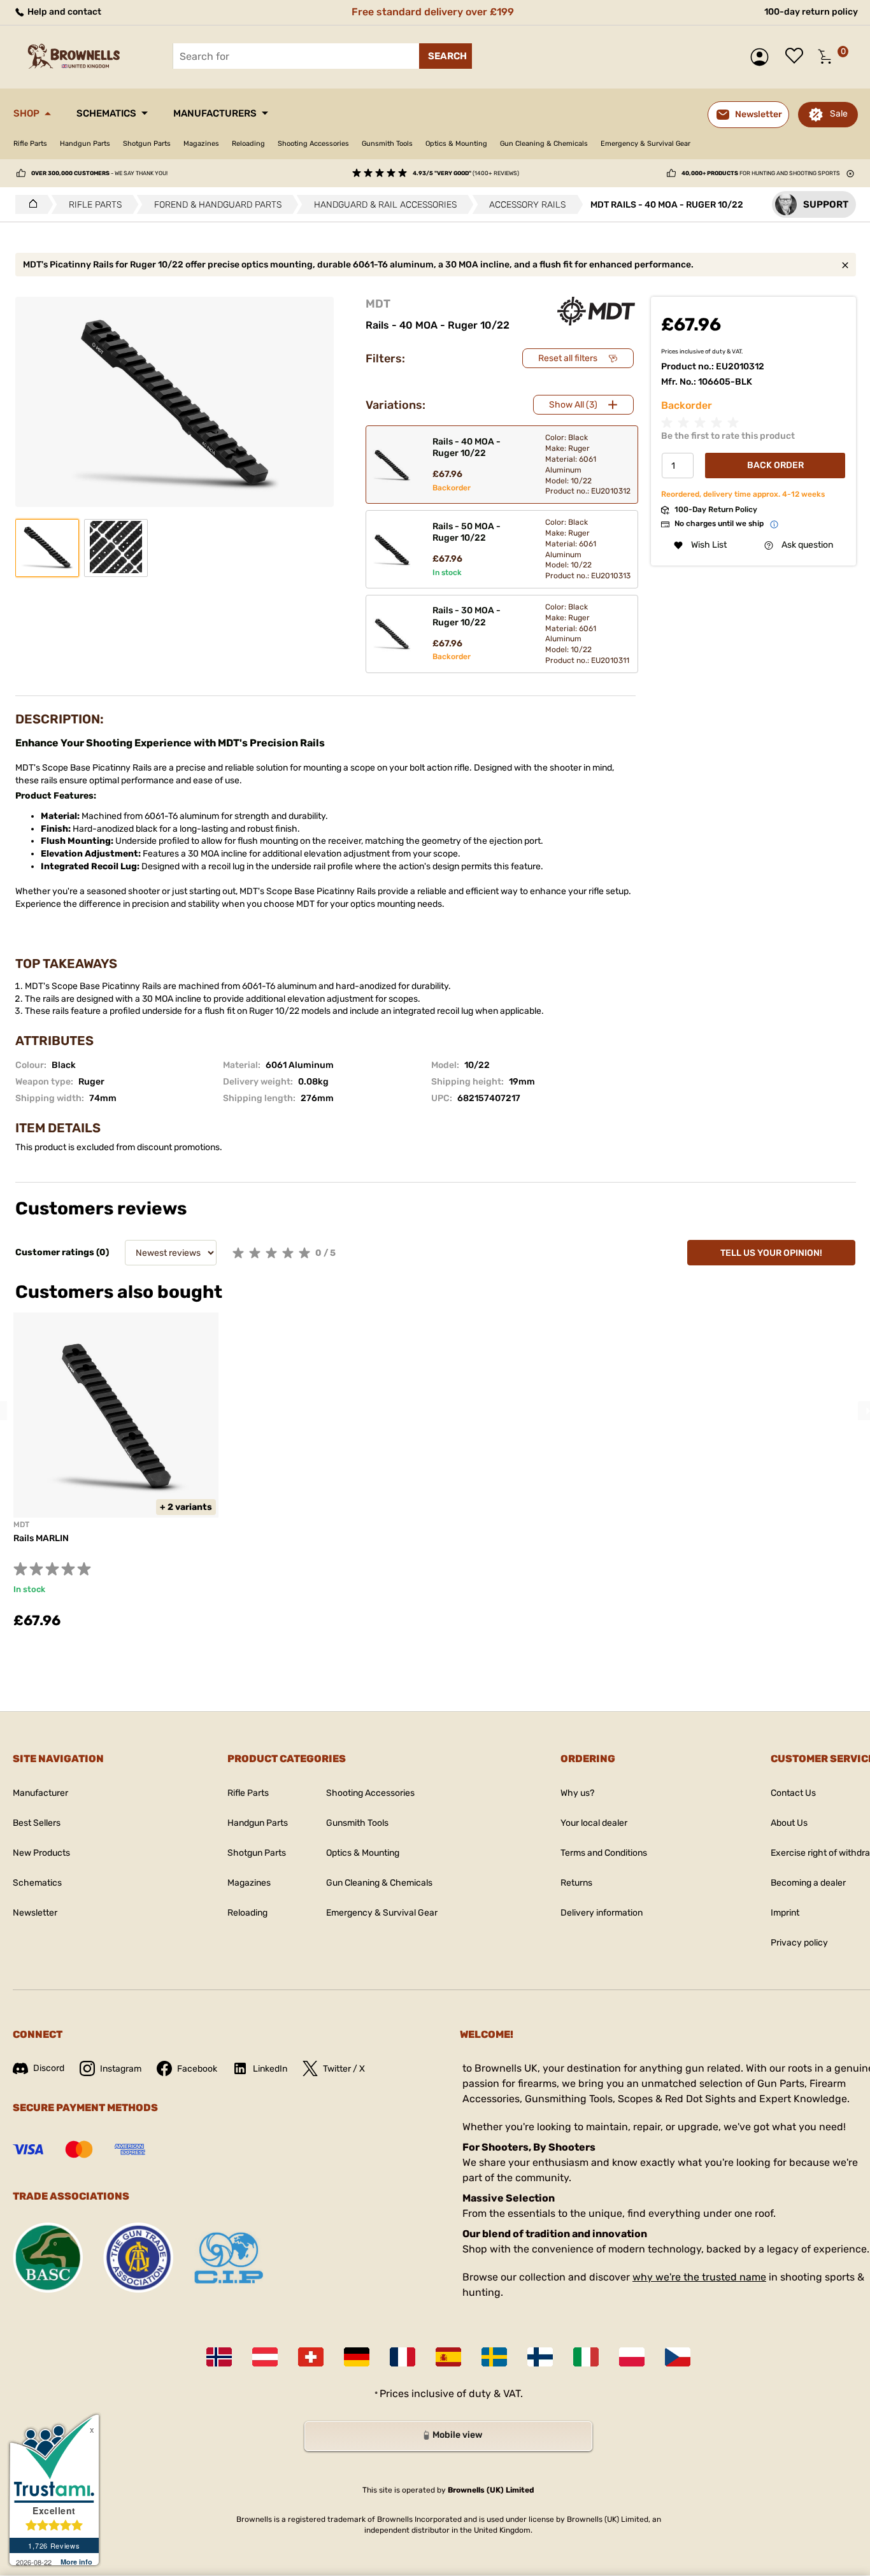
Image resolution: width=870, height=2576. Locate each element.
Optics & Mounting (456, 144)
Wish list (797, 57)
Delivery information (602, 1913)
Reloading (248, 144)
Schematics (106, 113)
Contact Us (793, 1793)
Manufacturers (215, 113)
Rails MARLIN (41, 1538)
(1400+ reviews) (466, 173)
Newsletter (35, 1913)
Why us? (577, 1793)
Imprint (785, 1913)
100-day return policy (811, 12)
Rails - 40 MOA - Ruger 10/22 (467, 447)
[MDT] (596, 311)
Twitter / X (344, 2069)
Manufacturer (40, 1793)
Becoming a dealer (808, 1883)
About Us (789, 1823)
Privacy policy (799, 1943)
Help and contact (63, 12)
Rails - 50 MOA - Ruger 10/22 (467, 532)
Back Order (775, 466)
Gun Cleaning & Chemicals (544, 144)
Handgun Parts (85, 144)
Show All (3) (573, 405)
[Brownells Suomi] (540, 2357)
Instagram (121, 2069)
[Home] (30, 204)
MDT (378, 304)
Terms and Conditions (604, 1853)
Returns (576, 1883)
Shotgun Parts (147, 144)
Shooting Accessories (313, 144)
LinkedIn (270, 2069)
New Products (41, 1853)
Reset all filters (568, 358)
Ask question (807, 545)
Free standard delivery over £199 (433, 12)
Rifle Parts (30, 144)
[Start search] (446, 56)
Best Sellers (37, 1823)
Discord (49, 2068)
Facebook (197, 2069)
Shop (26, 113)
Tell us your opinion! (771, 1253)
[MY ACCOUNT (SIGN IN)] (763, 57)
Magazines (201, 144)
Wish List (709, 545)
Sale (839, 114)
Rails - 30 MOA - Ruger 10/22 (467, 616)
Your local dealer (594, 1823)
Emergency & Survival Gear (645, 144)
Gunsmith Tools (387, 144)
